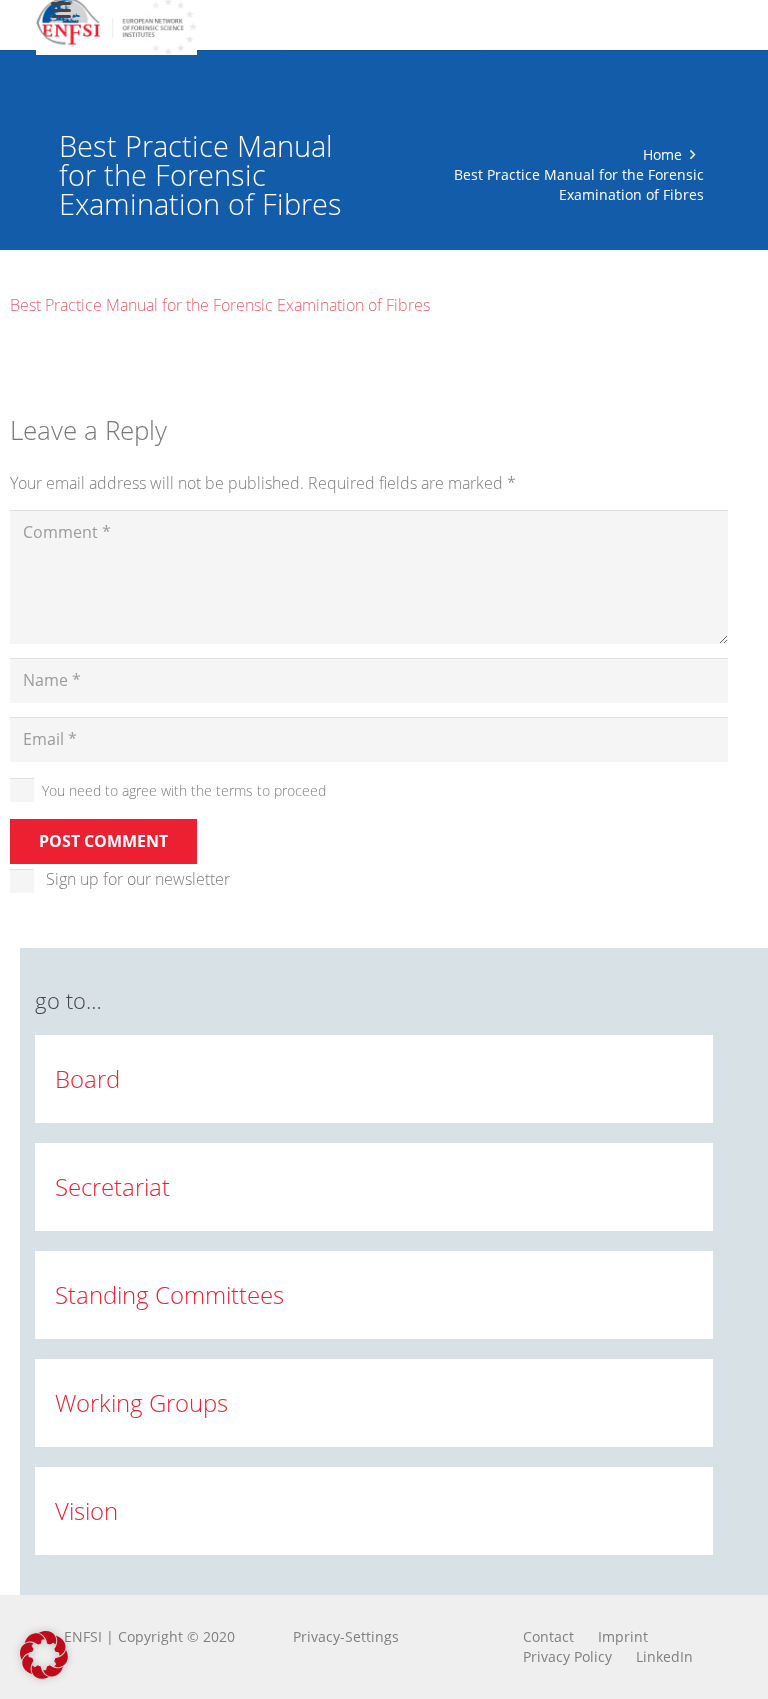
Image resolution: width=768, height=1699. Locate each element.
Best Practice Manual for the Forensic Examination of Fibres (220, 305)
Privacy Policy (567, 1656)
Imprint (623, 1636)
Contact (548, 1636)
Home (662, 154)
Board (87, 1078)
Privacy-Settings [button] (346, 1636)
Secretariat (112, 1186)
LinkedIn (664, 1656)
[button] (44, 1655)
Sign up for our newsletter (138, 879)
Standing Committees (169, 1294)
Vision (86, 1510)
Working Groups (141, 1402)
